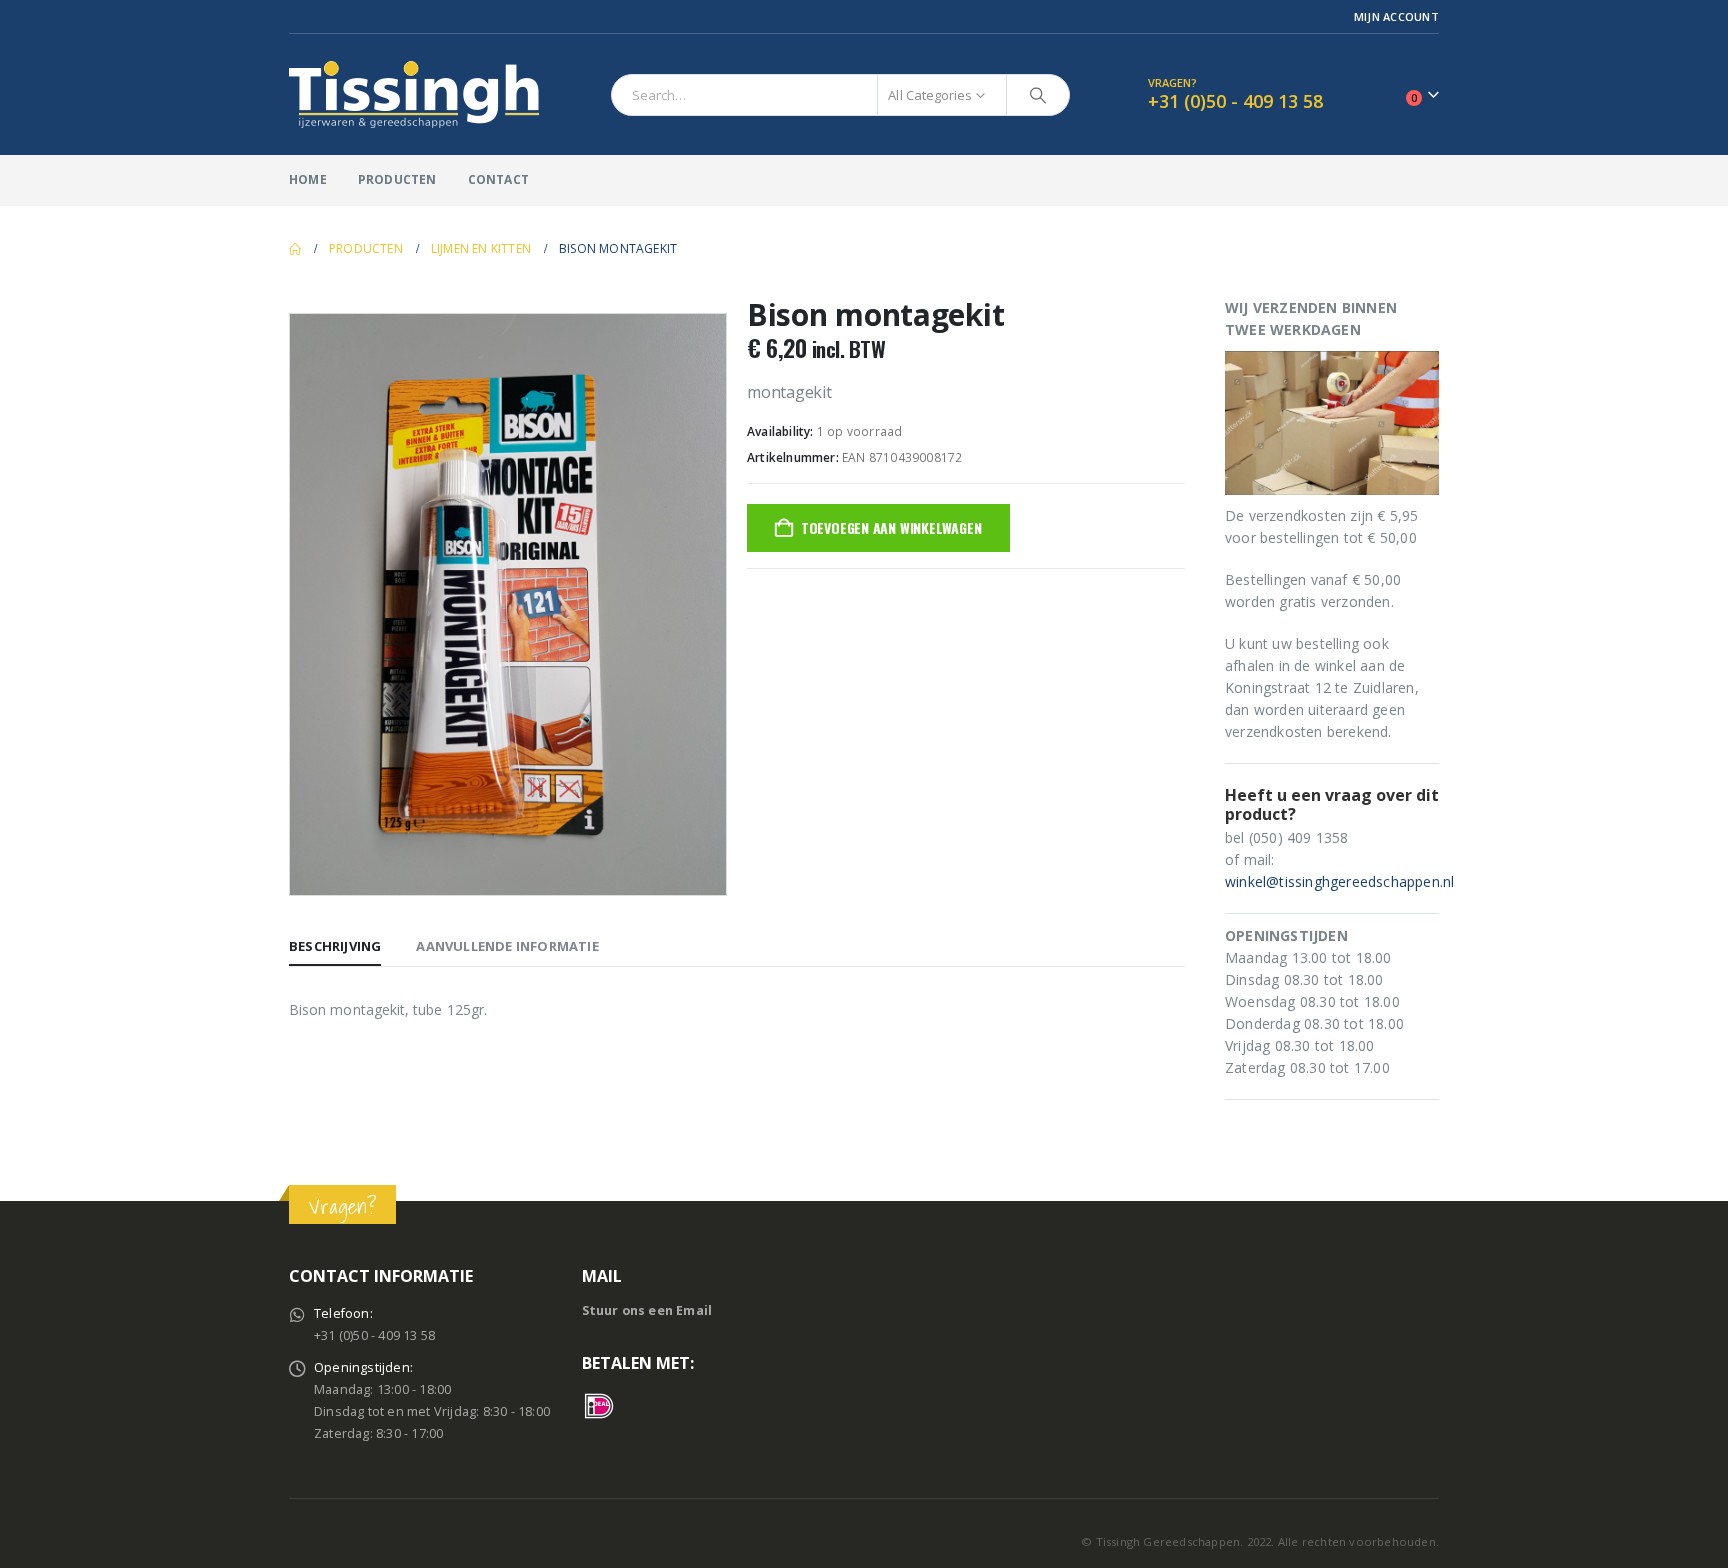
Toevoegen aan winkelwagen (891, 527)
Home (308, 179)
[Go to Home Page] (295, 249)
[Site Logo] (414, 94)
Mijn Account (1396, 16)
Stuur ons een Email (647, 1310)
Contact (498, 179)
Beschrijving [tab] (335, 946)
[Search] (1038, 95)
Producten (397, 179)
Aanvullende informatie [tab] (507, 946)
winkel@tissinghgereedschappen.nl (1339, 881)
